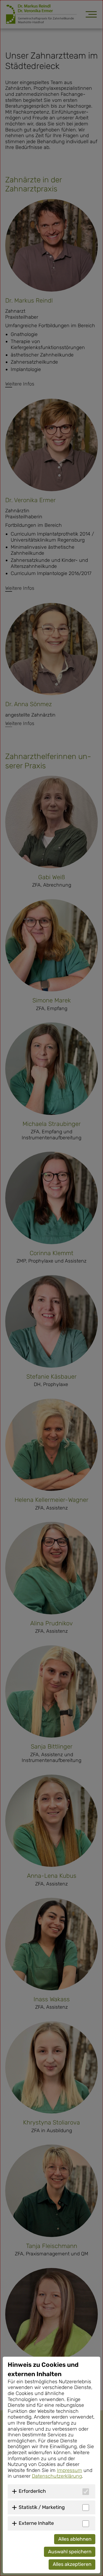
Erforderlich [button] (32, 2491)
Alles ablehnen (75, 2539)
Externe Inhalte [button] (36, 2523)
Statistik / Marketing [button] (42, 2507)
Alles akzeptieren (72, 2564)
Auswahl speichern (70, 2552)
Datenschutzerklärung (57, 2476)
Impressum (69, 2470)
